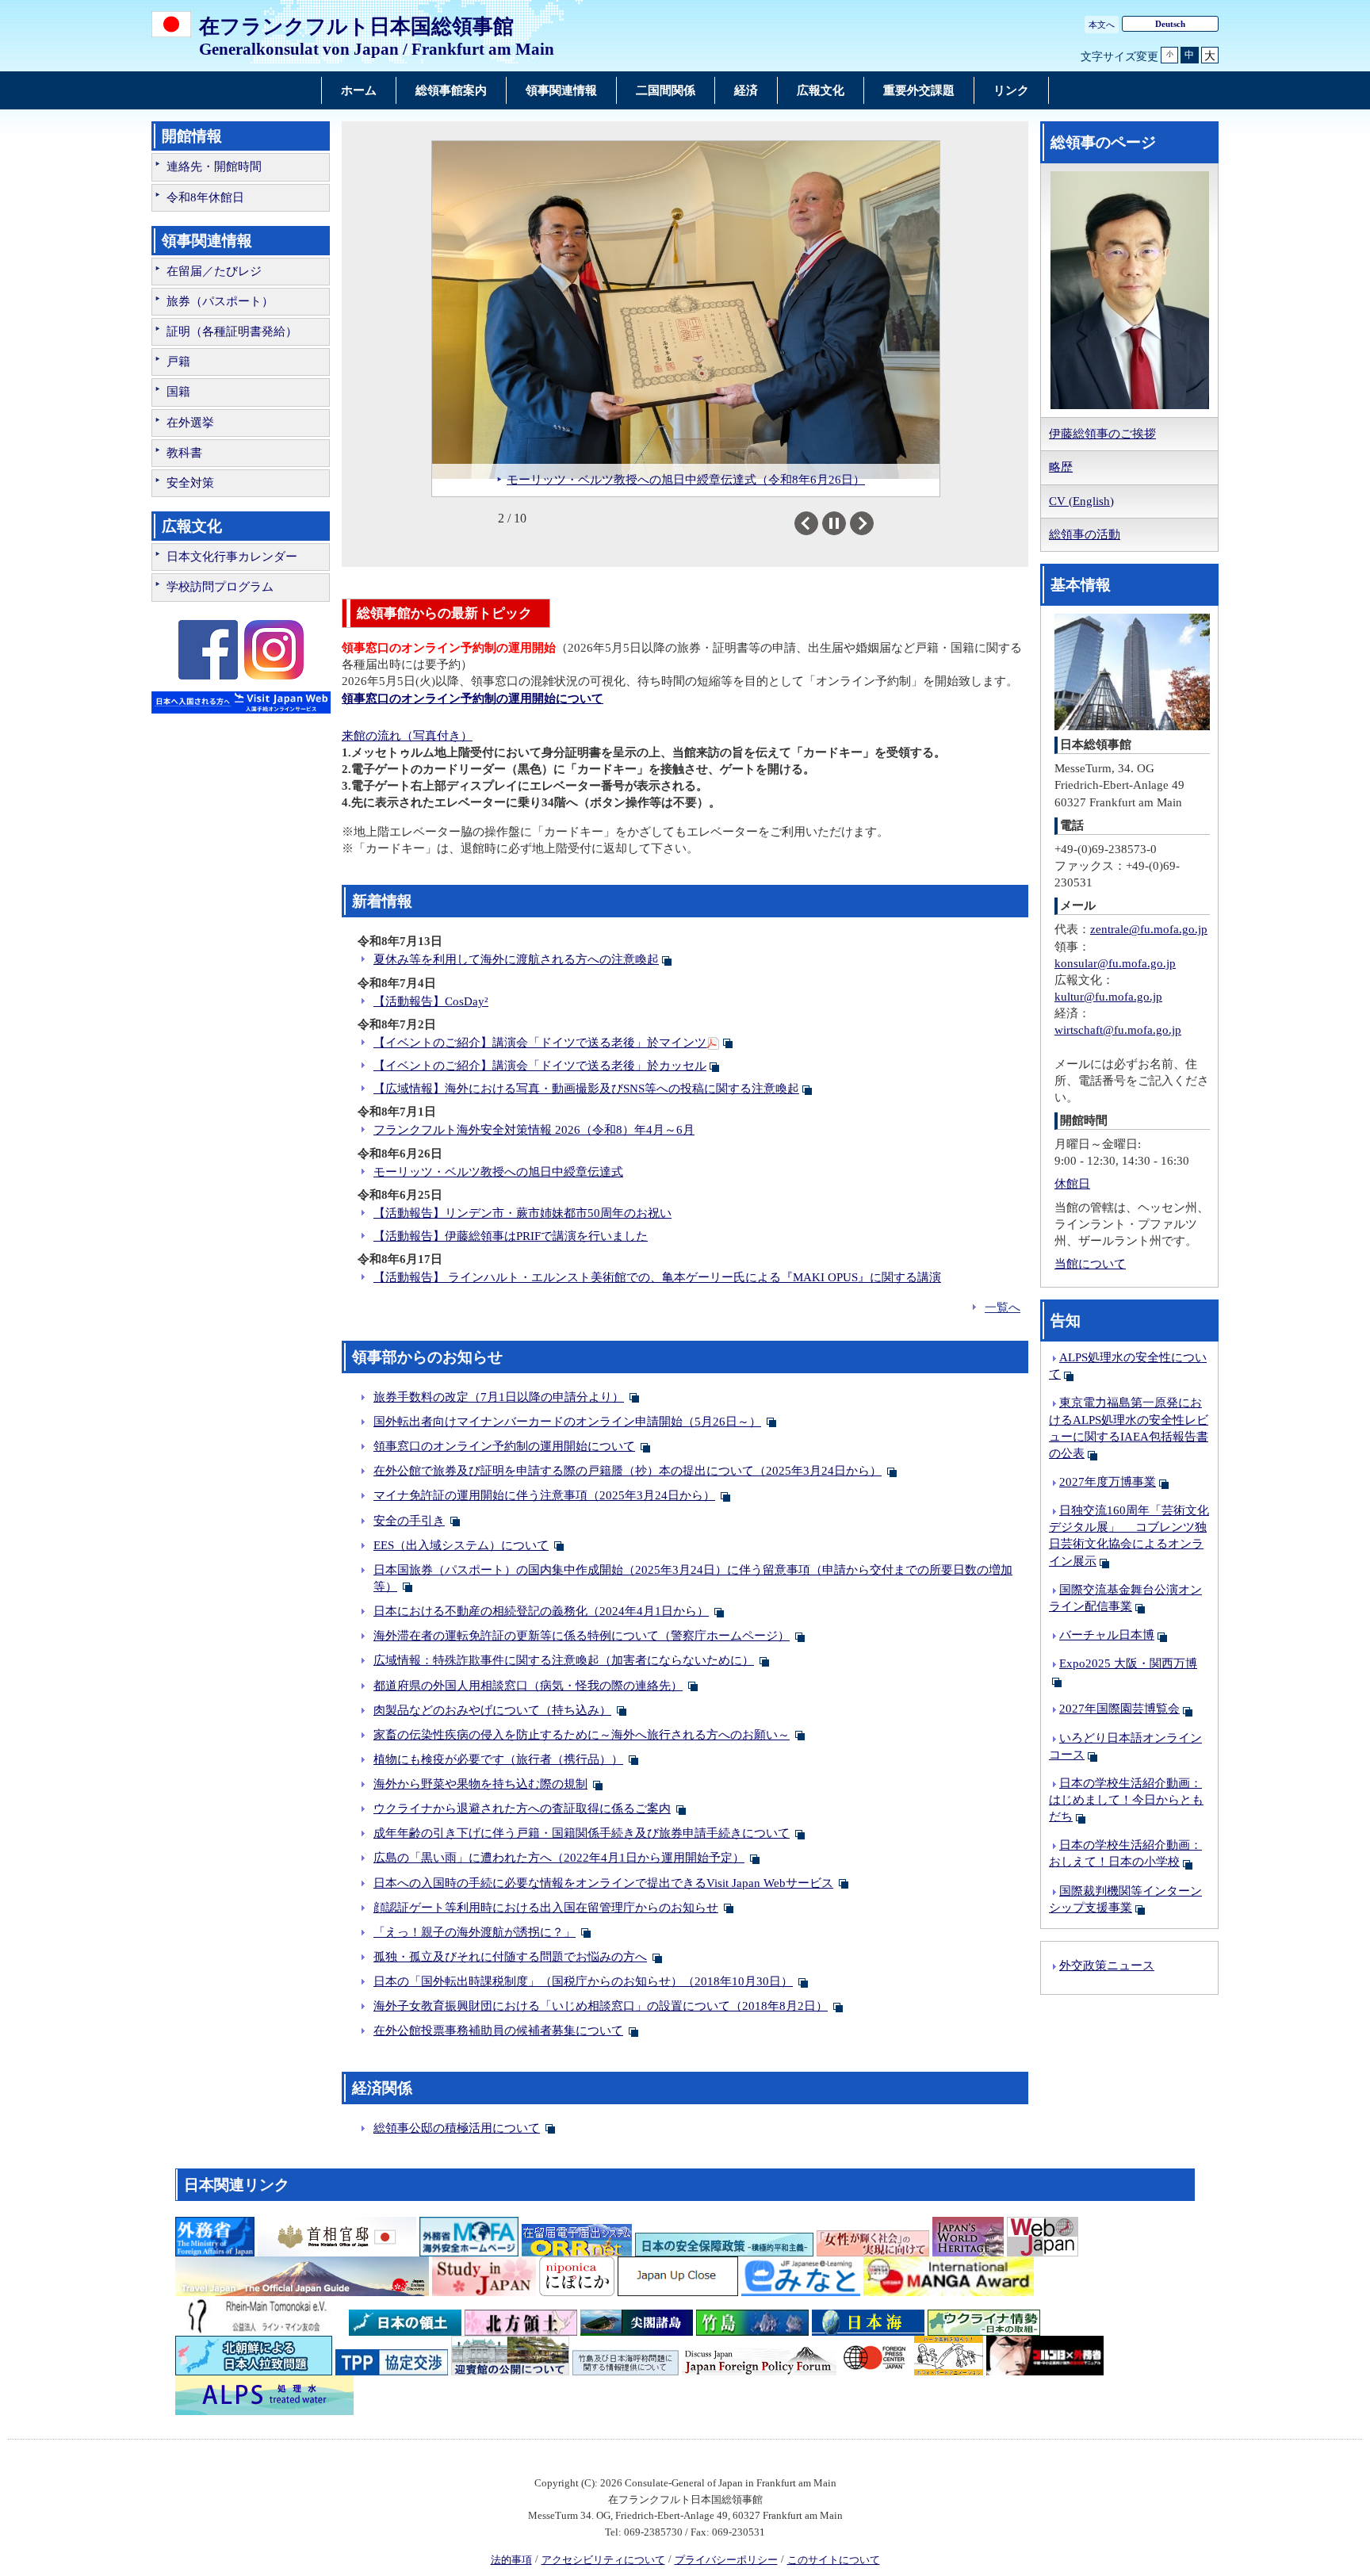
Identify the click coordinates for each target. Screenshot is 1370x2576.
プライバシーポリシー (726, 2560)
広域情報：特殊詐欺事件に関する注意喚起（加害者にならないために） (564, 1660)
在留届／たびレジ (214, 271)
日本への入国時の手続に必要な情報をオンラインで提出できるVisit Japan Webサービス (603, 1883)
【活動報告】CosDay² (431, 1001)
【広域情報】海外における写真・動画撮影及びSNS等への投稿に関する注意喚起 (586, 1089)
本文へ (1102, 25)
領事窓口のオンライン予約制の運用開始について (504, 1446)
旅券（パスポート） (220, 301)
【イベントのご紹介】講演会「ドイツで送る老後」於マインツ (540, 1043)
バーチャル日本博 (1107, 1635)
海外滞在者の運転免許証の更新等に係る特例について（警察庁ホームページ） (582, 1636)
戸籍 (178, 362)
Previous (818, 523)
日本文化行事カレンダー (232, 557)
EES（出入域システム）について (461, 1545)
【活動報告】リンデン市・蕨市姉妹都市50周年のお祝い (522, 1213)
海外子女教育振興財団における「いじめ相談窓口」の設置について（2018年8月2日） (601, 2006)
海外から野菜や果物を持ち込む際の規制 (480, 1784)
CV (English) (1081, 501)
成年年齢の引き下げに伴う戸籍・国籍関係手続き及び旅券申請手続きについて (582, 1833)
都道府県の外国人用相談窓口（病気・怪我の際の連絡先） (528, 1686)
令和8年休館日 (205, 197)
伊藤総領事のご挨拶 (1102, 434)
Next (873, 523)
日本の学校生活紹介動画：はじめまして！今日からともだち (1126, 1800)
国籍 (178, 392)
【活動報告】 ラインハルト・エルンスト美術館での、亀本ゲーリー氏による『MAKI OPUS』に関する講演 (657, 1277)
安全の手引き (409, 1521)
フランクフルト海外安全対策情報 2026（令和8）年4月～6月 (534, 1130)
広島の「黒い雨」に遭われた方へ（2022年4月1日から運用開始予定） (559, 1858)
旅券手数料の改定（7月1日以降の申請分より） (499, 1397)
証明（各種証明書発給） (232, 331)
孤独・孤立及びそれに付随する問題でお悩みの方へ (510, 1957)
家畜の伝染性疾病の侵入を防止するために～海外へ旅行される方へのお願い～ (582, 1735)
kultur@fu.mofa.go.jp (1108, 997)
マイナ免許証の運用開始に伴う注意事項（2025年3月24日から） (544, 1495)
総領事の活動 (1085, 534)
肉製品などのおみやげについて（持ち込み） (492, 1710)
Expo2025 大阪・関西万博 (1128, 1663)
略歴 (1061, 467)
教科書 (184, 453)
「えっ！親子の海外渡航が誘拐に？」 (475, 1932)
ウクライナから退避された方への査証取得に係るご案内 (522, 1809)
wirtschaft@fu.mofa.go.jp (1118, 1030)
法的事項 (511, 2560)
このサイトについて (834, 2560)
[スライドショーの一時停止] (834, 523)
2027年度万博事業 (1108, 1482)
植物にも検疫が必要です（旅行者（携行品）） (498, 1759)
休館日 (1072, 1184)
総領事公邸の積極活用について (457, 2128)
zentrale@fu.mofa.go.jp (1149, 929)
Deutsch (1170, 24)
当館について (1090, 1264)
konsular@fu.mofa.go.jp (1115, 963)
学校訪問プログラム (220, 587)
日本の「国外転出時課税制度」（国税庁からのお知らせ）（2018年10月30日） (583, 1981)
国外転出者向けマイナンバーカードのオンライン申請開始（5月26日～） (567, 1422)
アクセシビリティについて (603, 2560)
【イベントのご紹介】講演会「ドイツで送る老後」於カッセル (540, 1066)
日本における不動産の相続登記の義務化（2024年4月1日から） (541, 1611)
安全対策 (190, 483)
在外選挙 (190, 423)
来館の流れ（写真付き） (407, 736)
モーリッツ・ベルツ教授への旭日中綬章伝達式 (498, 1172)
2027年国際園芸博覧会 (1119, 1709)
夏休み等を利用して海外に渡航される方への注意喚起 (516, 959)
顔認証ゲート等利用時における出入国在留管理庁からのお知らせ (546, 1908)
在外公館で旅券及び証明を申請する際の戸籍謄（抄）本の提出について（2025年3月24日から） (628, 1471)
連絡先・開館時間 (214, 167)
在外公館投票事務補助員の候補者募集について (498, 2031)
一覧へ (1003, 1307)
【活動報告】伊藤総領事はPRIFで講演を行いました (511, 1236)
